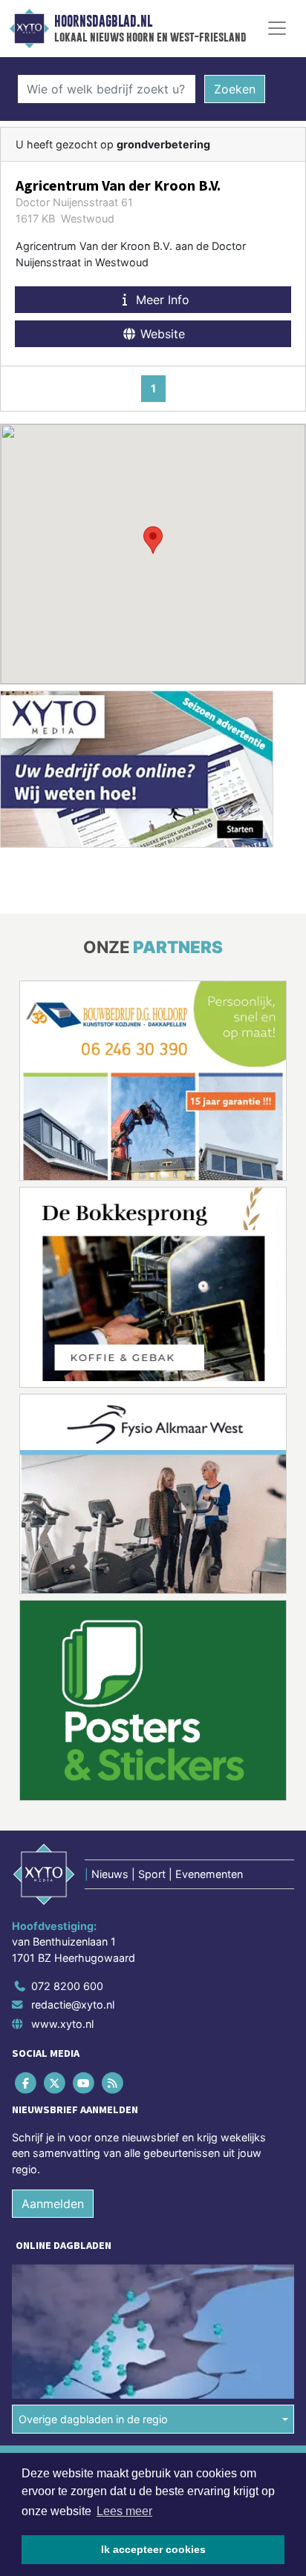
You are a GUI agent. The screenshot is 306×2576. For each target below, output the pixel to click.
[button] (153, 540)
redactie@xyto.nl (73, 2005)
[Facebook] (26, 2082)
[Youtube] (84, 2082)
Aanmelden (53, 2204)
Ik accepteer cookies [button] (153, 2549)
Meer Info (161, 300)
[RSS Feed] (114, 2082)
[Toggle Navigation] (277, 28)
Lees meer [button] (124, 2511)
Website (161, 334)
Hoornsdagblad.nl (103, 22)
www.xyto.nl (62, 2024)
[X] (55, 2082)
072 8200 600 (67, 1985)
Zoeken (235, 89)
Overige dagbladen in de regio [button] (93, 2419)
